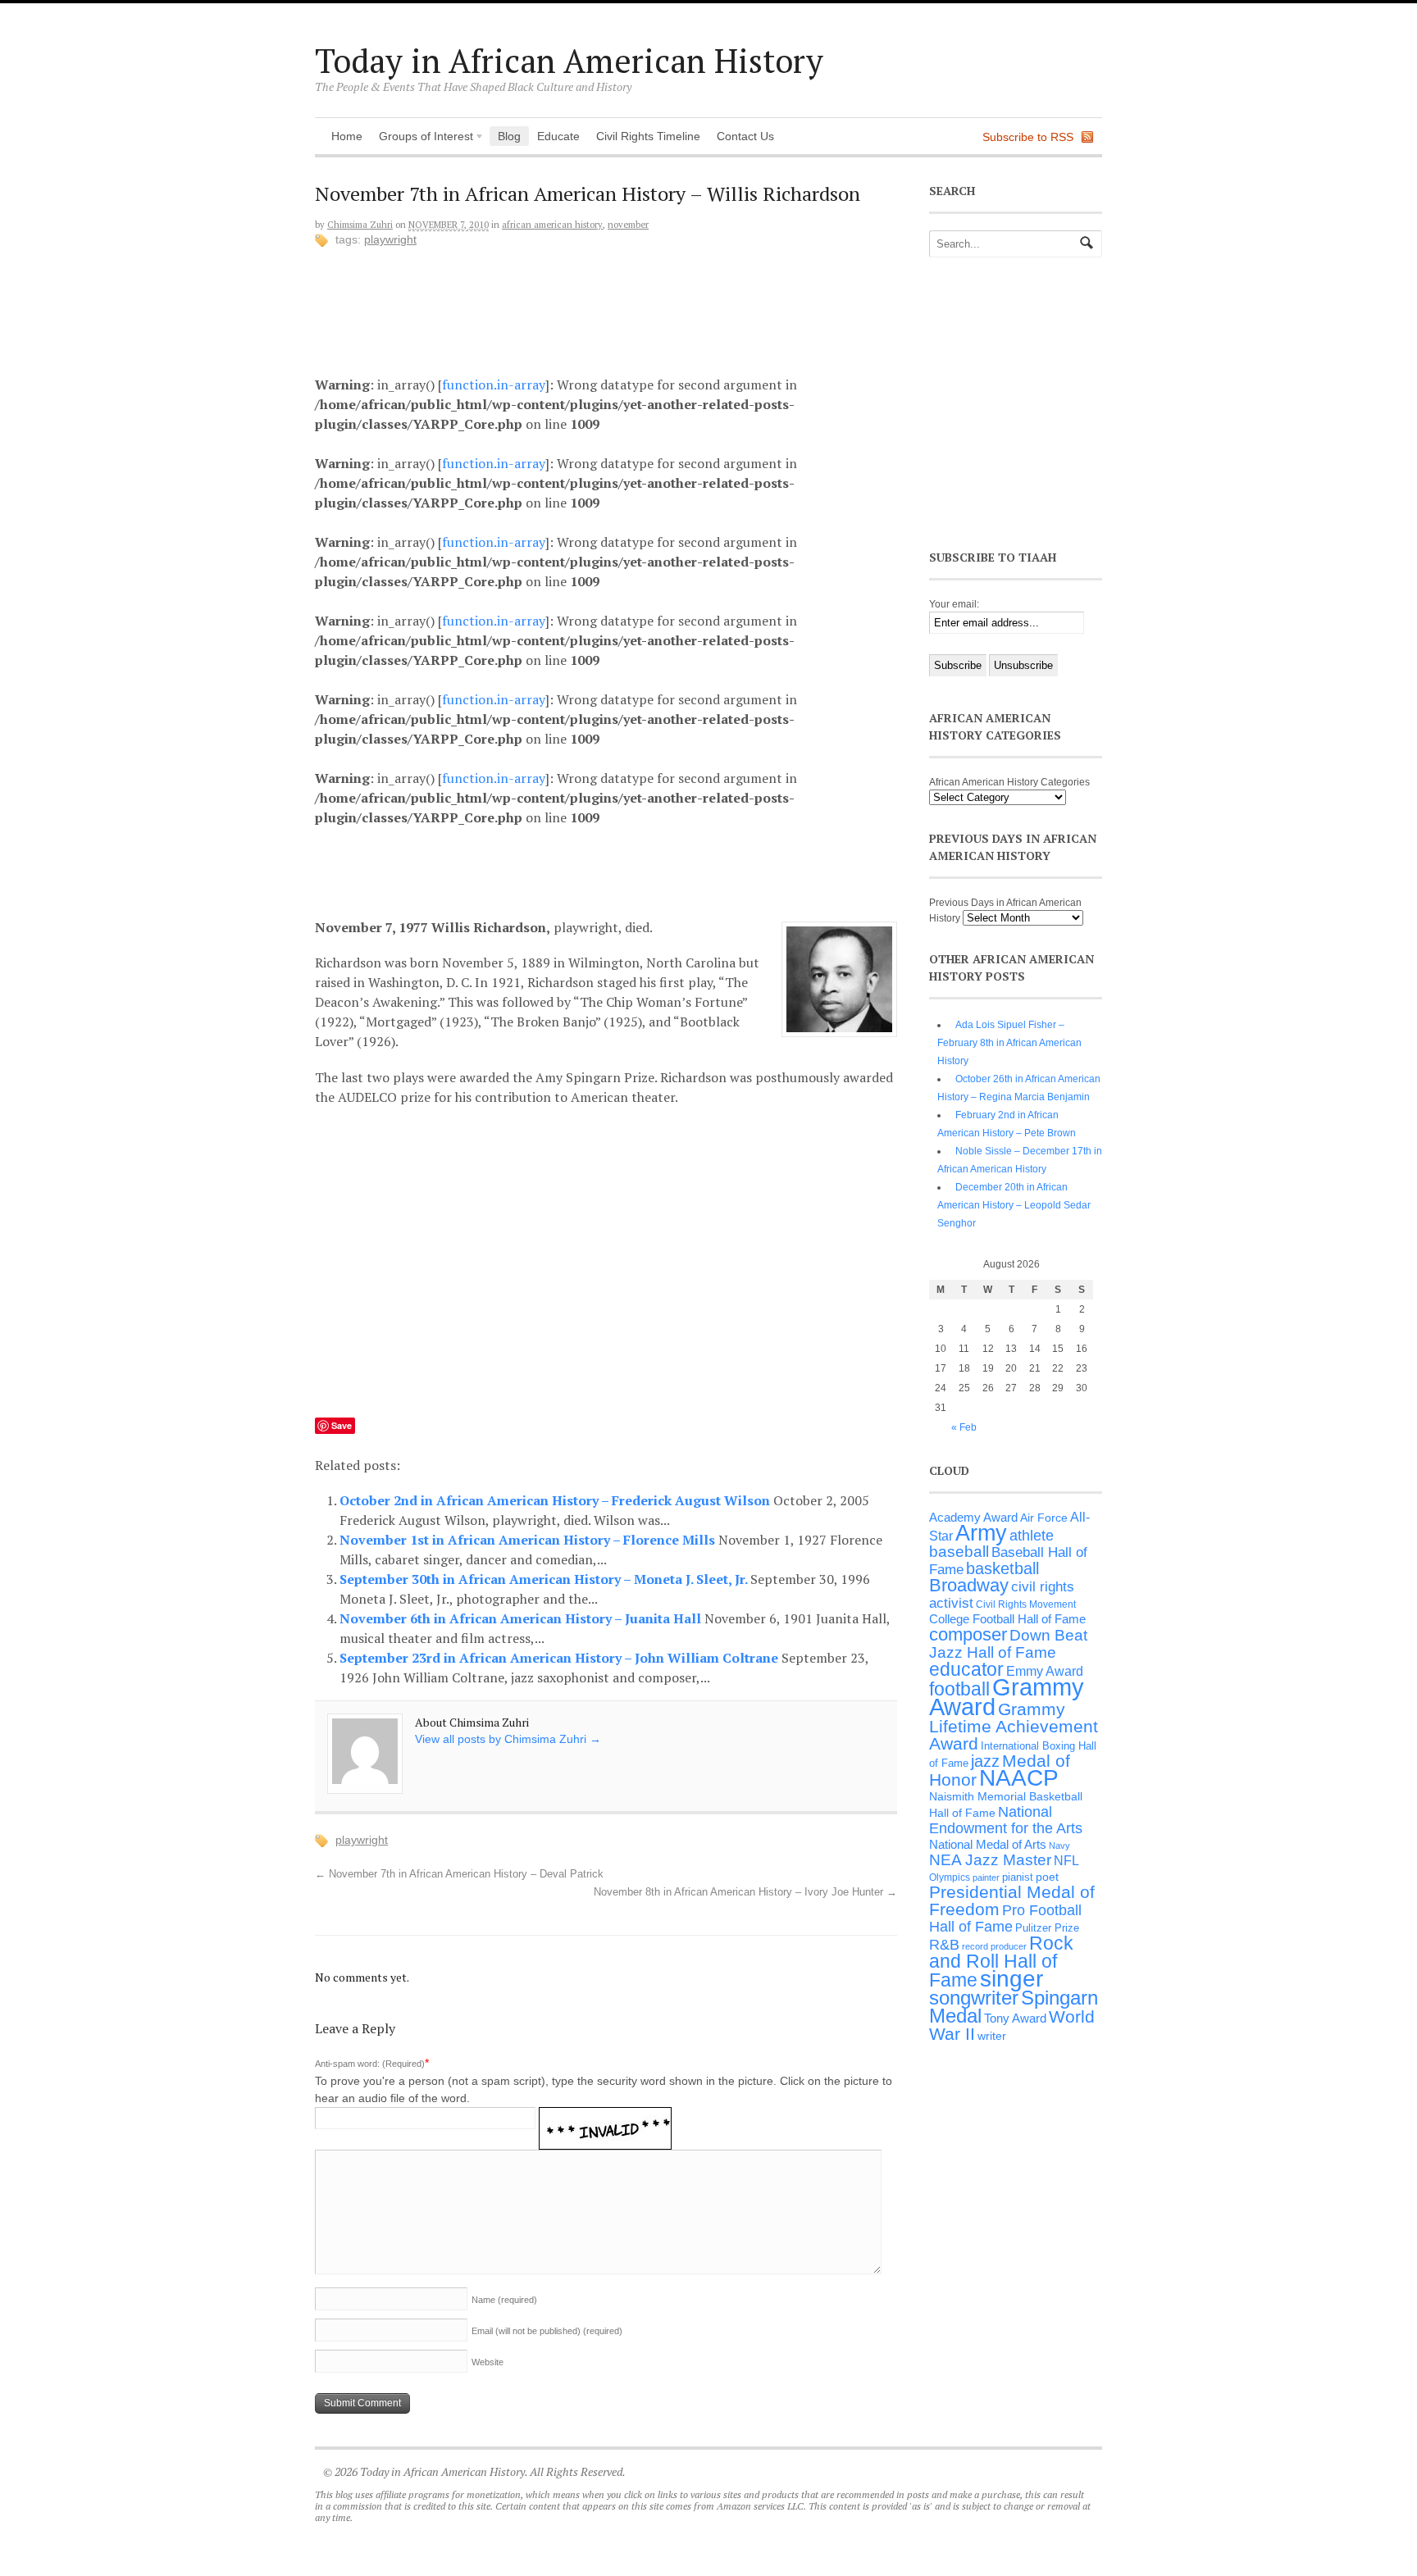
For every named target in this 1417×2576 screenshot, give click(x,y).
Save (342, 1425)
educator (966, 1669)
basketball (1002, 1568)
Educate (558, 136)
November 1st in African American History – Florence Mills (529, 1540)
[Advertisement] (619, 307)
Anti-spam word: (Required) (370, 2064)
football (959, 1689)
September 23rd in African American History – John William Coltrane (560, 1658)
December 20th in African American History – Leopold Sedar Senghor (1014, 1205)
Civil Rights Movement (1026, 1604)
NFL (1066, 1860)
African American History (552, 225)
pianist (1018, 1877)
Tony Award (1015, 2018)
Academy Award (973, 1517)
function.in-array (494, 385)
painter (986, 1877)
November (628, 225)
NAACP (1019, 1778)
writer (992, 2036)
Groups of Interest (422, 138)
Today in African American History (569, 60)
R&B (944, 1945)
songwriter (974, 1998)
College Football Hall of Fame (1007, 1619)
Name (504, 2300)
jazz (985, 1761)
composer (968, 1634)
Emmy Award (1045, 1671)
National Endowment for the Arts (1006, 1820)
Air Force (1044, 1518)
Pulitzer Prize (1047, 1928)
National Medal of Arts (988, 1844)
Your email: (954, 604)
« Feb (964, 1427)
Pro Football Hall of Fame (1005, 1918)
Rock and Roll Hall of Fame (1001, 1962)
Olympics (950, 1877)
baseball (959, 1552)
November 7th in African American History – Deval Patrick (459, 1874)
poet (1047, 1877)
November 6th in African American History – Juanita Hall (522, 1618)
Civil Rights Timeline (648, 136)
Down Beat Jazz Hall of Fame (1008, 1643)
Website (488, 2362)
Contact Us (745, 136)
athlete (1032, 1536)
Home (347, 136)
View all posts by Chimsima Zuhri (508, 1739)
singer (1011, 1979)
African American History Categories (1009, 782)
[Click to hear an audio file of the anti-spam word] (605, 2118)
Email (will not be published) (547, 2331)
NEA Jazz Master (990, 1860)
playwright (390, 239)
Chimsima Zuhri (360, 225)
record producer (994, 1946)
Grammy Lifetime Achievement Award (1014, 1726)
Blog (509, 136)
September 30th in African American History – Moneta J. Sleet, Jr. (545, 1579)
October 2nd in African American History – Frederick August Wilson (556, 1500)
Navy (1059, 1846)
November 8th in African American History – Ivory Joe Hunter (745, 1892)
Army (981, 1533)
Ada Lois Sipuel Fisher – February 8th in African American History (1009, 1043)
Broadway (969, 1585)
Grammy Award (1007, 1697)
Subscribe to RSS (1028, 137)
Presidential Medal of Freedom (1012, 1900)
